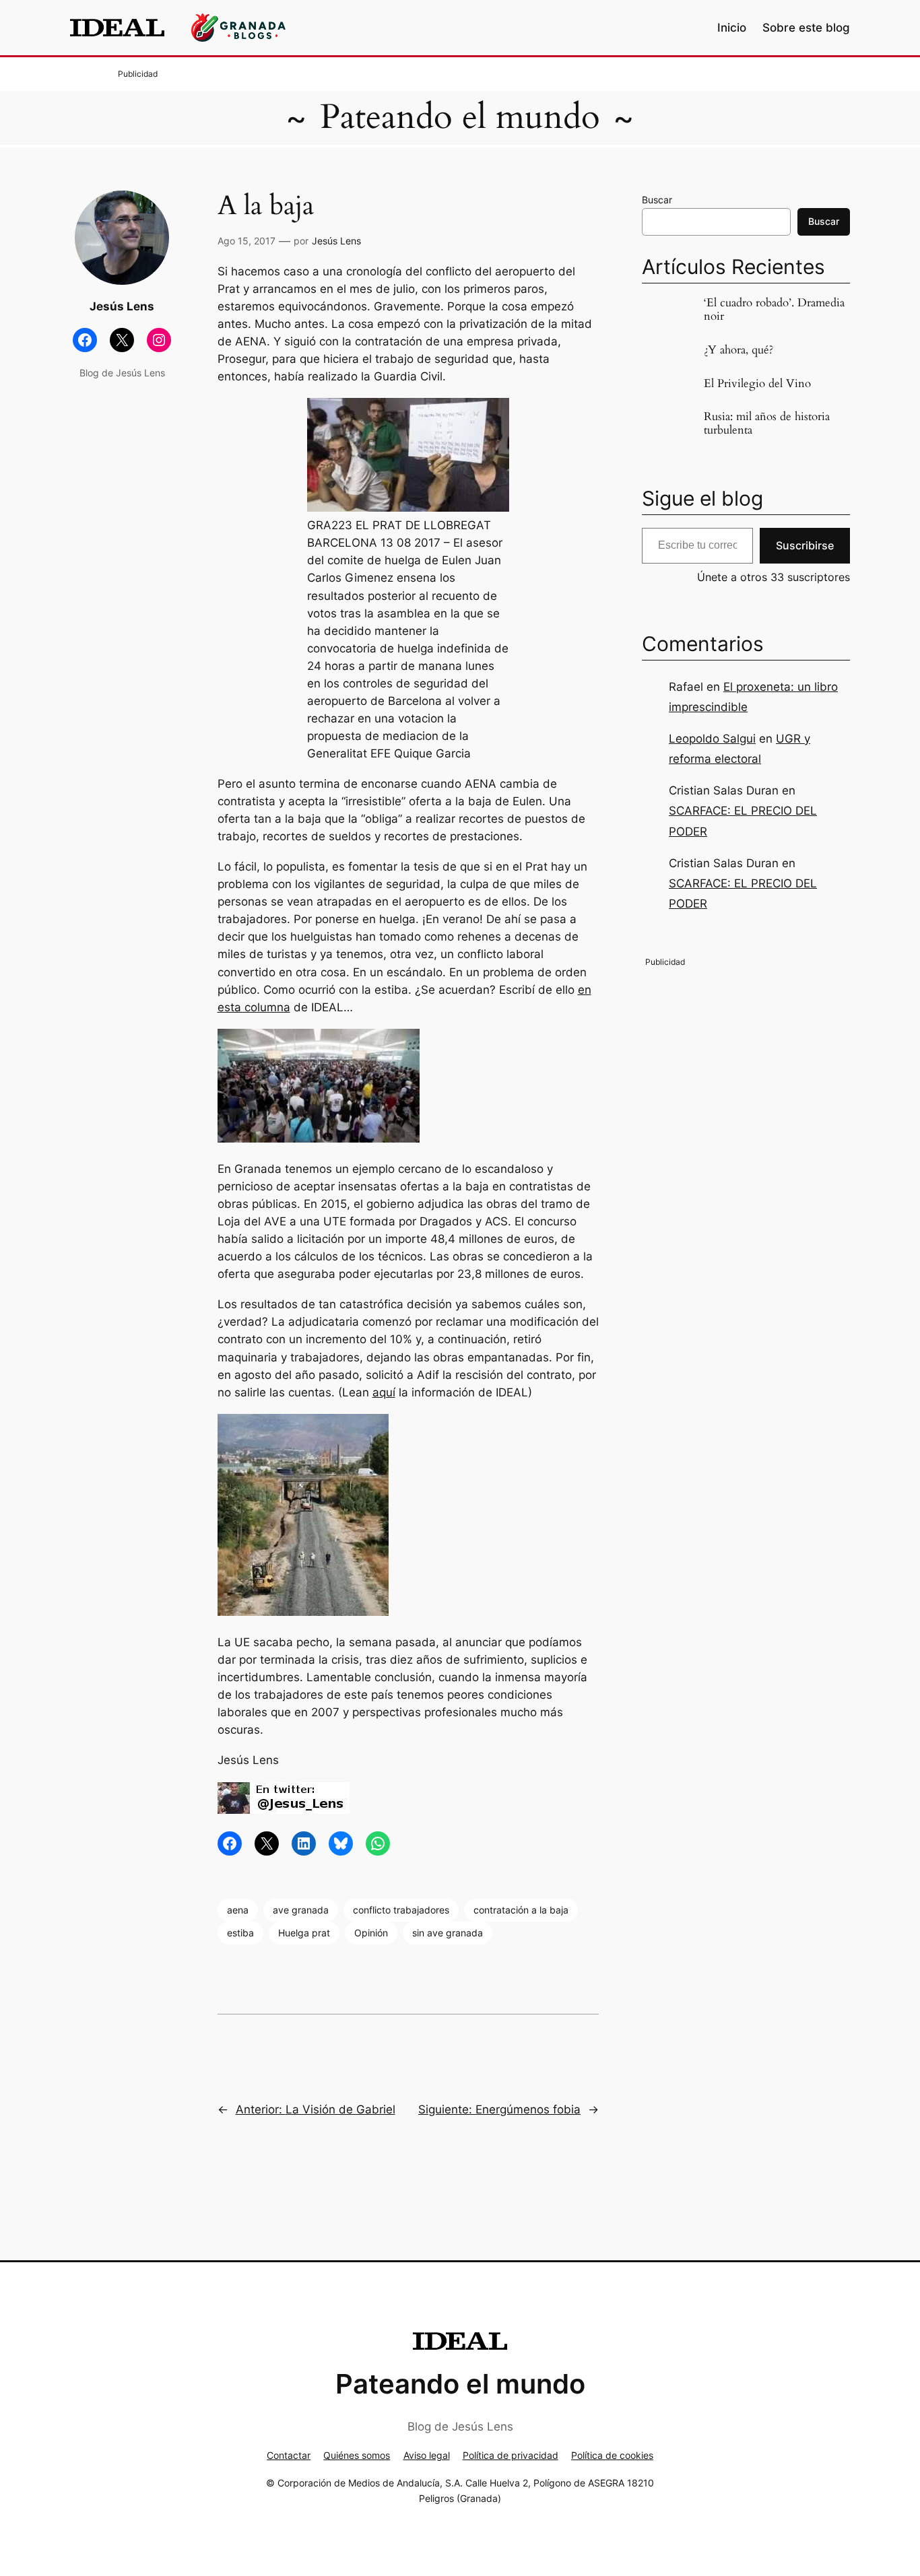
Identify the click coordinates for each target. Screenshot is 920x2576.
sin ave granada (448, 1933)
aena (238, 1910)
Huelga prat (304, 1933)
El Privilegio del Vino (757, 384)
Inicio (732, 28)
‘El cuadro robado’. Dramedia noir (774, 310)
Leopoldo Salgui (712, 739)
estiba (240, 1933)
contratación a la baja (521, 1910)
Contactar (289, 2455)
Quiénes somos (357, 2455)
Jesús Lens (336, 241)
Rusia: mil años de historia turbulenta (767, 423)
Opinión (371, 1933)
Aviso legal (427, 2455)
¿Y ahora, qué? (738, 350)
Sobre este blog (806, 28)
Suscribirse (805, 545)
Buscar (657, 200)
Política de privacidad (511, 2455)
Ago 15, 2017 (247, 241)
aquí (384, 1392)
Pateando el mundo (460, 117)
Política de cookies (612, 2455)
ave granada (301, 1910)
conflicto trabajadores (401, 1910)
